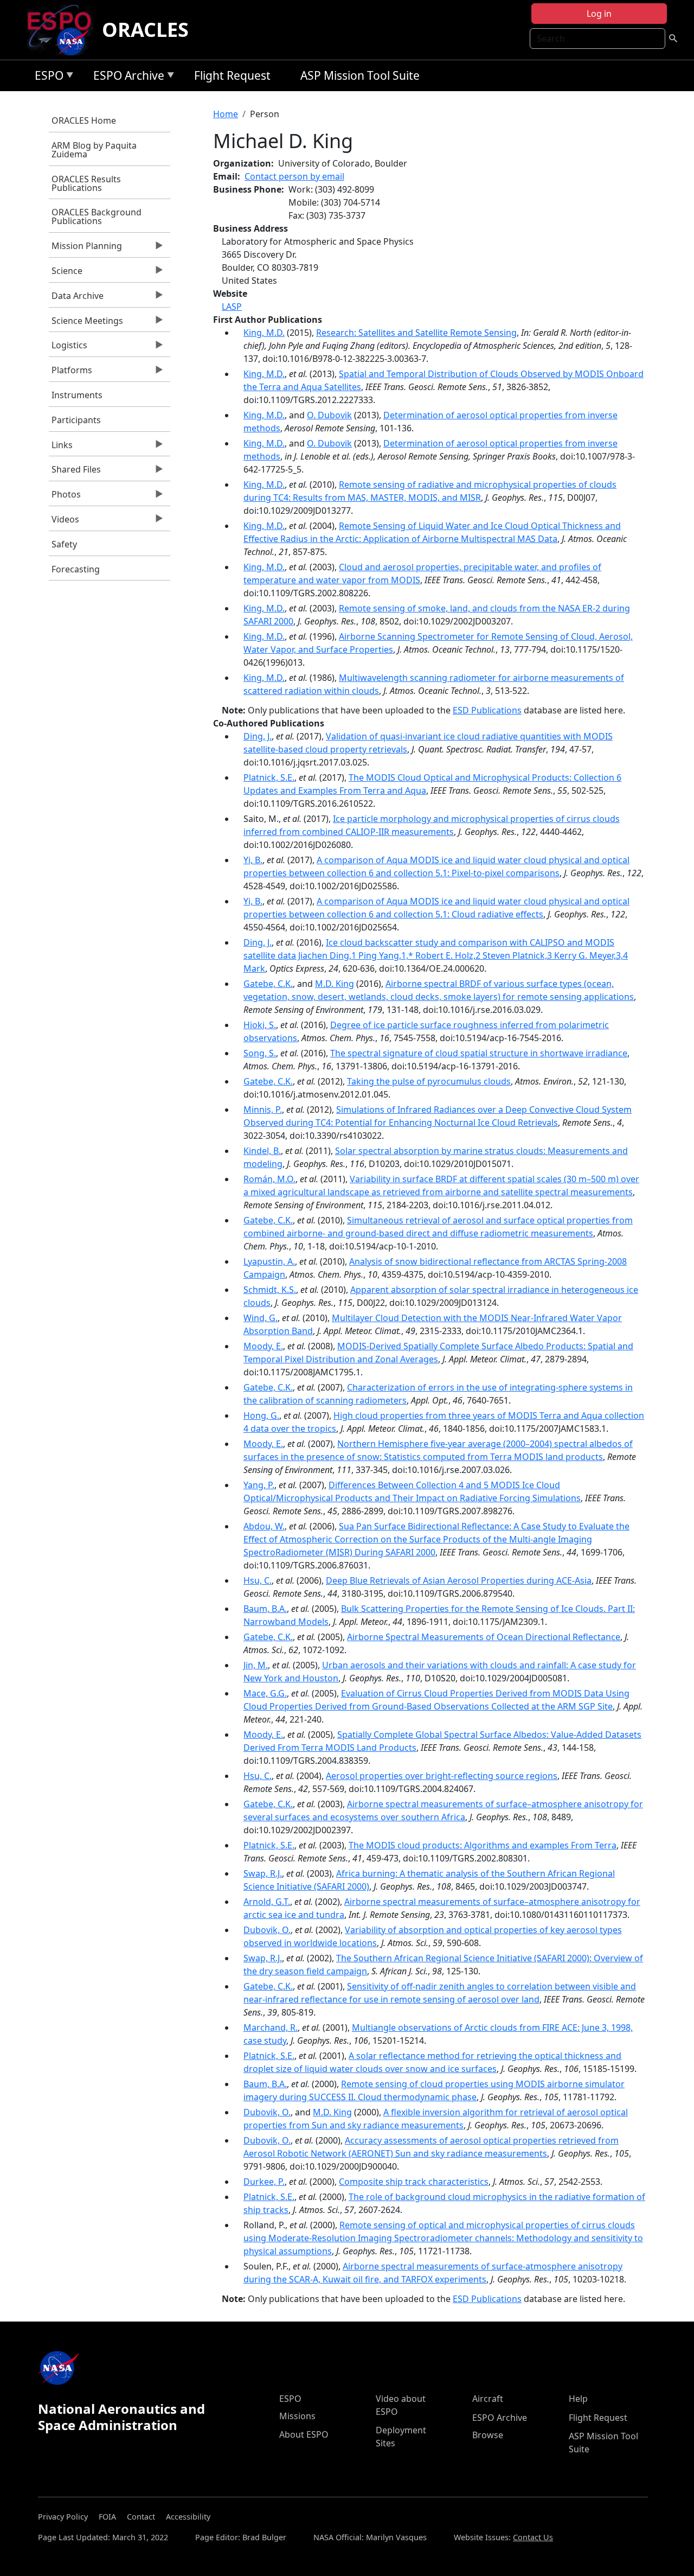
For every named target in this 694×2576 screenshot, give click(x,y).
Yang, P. (259, 1485)
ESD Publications (487, 710)
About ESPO (304, 2434)
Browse (488, 2435)
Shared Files (75, 472)
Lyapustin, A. (269, 1261)
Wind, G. (261, 1318)
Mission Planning (85, 248)
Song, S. (260, 1053)
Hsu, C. (258, 1580)
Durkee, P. (264, 2182)
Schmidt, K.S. (270, 1290)
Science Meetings (86, 323)
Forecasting (76, 569)
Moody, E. (263, 1346)
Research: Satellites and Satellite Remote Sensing (416, 333)
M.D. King (335, 984)
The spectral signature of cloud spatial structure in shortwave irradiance (479, 1053)
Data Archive (76, 298)
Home (226, 114)
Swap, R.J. (263, 1873)
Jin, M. (256, 1665)
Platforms (70, 373)
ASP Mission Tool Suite (360, 75)
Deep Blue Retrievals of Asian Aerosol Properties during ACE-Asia (459, 1580)
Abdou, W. (264, 1526)
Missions (297, 2416)
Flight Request (232, 75)
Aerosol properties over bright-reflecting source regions (442, 1776)
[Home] (64, 30)
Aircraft (488, 2399)
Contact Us (533, 2537)
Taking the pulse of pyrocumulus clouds (429, 1081)
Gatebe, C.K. (268, 984)
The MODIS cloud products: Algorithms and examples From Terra (483, 1845)
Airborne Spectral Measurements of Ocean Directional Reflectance (484, 1637)
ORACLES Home (84, 120)
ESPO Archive (126, 77)
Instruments (77, 395)
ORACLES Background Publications (97, 216)
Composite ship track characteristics (414, 2182)
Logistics (68, 348)
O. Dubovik (329, 415)
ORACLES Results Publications (86, 183)
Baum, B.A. (265, 1609)
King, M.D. (264, 333)
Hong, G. (261, 1415)
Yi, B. (253, 860)
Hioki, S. (260, 1025)
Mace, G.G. (265, 1693)
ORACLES (145, 30)
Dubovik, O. (267, 1930)
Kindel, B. (262, 1151)
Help (578, 2399)
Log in (599, 14)
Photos (65, 497)
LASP (232, 307)
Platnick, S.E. (269, 777)
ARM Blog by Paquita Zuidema (94, 150)
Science (66, 273)
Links (61, 448)
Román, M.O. (269, 1179)
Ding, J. (258, 736)
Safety (64, 544)
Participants (76, 420)
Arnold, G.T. (267, 1902)
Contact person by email (294, 176)
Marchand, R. (271, 2027)
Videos (64, 522)
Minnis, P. (263, 1110)
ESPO (46, 77)
